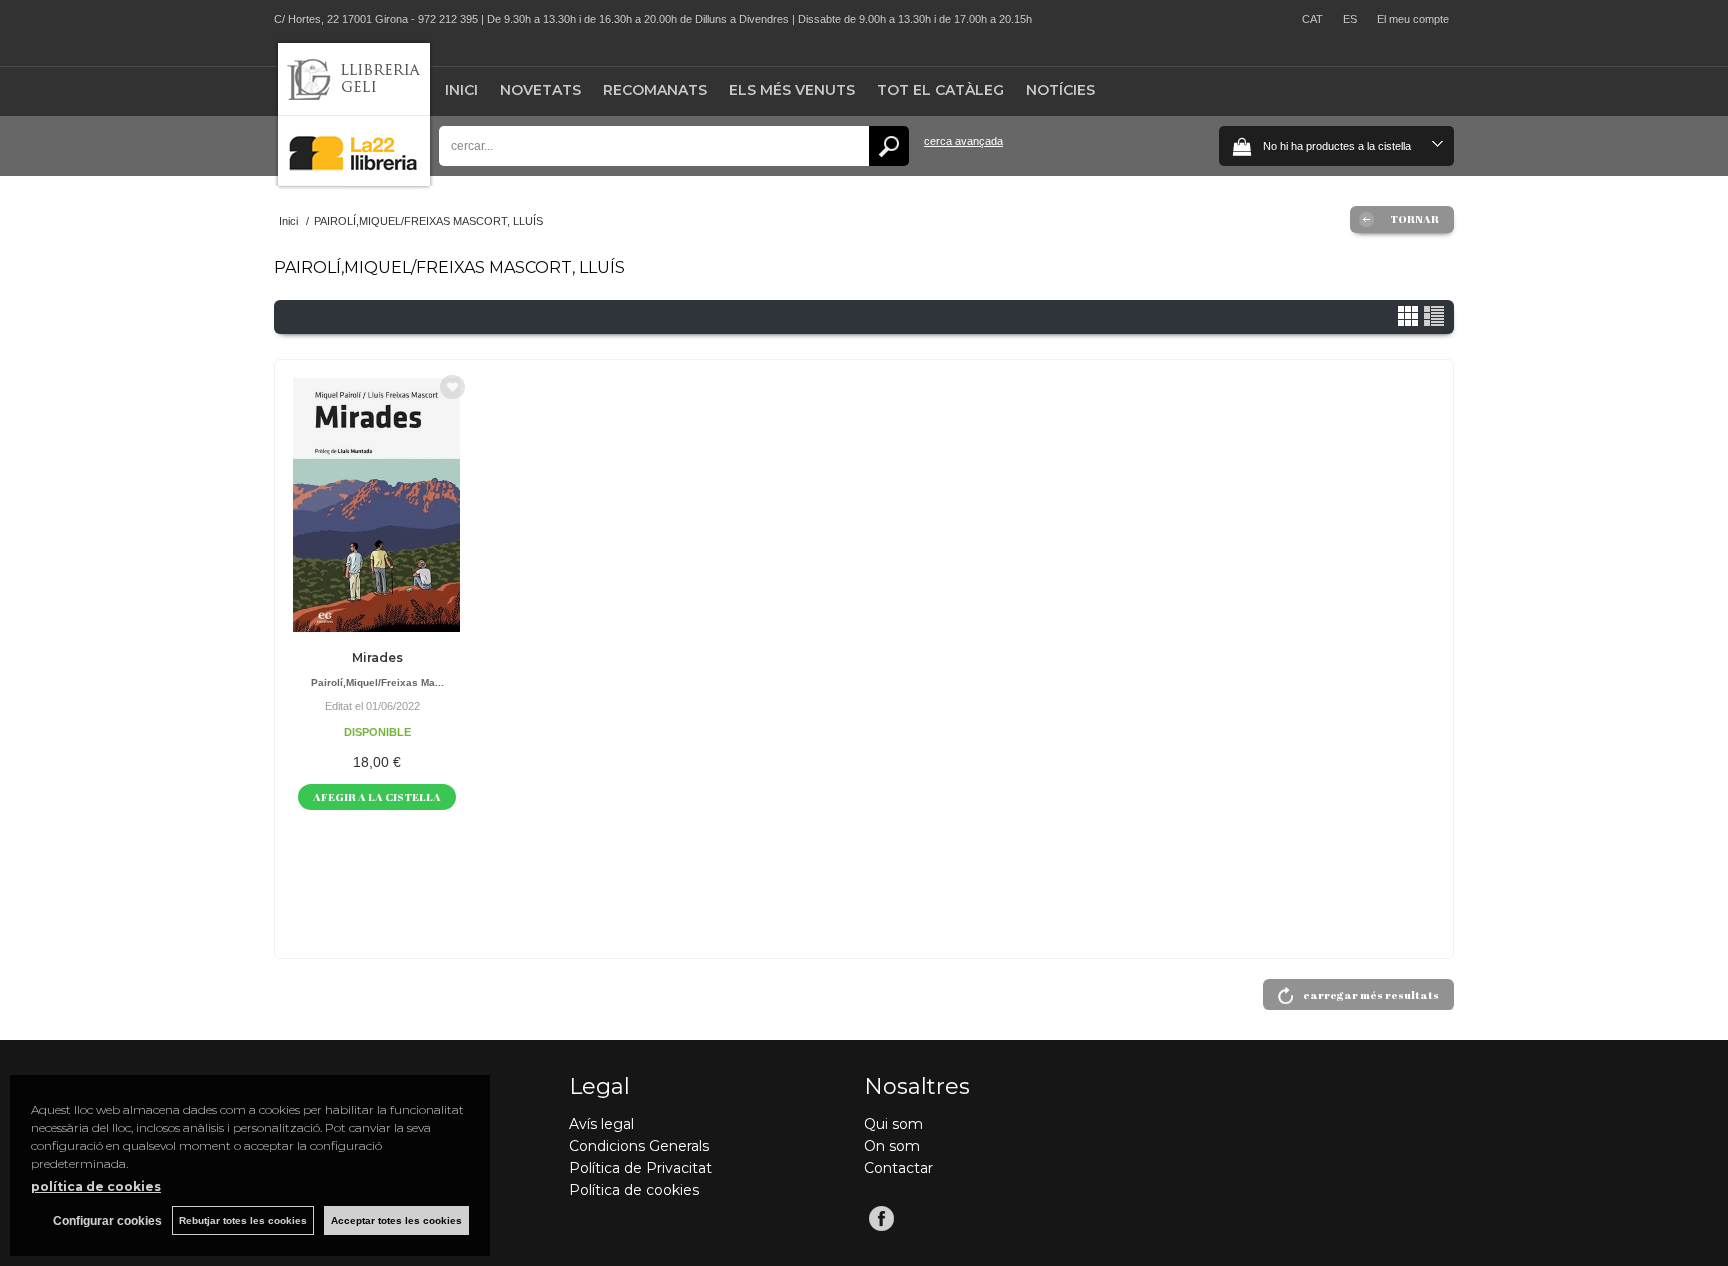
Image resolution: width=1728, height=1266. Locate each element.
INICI (461, 90)
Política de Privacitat (640, 1168)
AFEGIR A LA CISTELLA (377, 796)
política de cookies (96, 1186)
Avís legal (601, 1124)
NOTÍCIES (1060, 90)
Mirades (377, 657)
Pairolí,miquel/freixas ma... (377, 682)
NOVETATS (540, 90)
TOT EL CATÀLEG (940, 90)
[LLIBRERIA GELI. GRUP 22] (354, 181)
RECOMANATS (655, 90)
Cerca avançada (963, 141)
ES (1350, 19)
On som (892, 1146)
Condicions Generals (639, 1146)
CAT (1312, 19)
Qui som (893, 1124)
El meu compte (1413, 19)
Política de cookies (634, 1190)
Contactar (898, 1168)
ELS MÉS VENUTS (792, 90)
